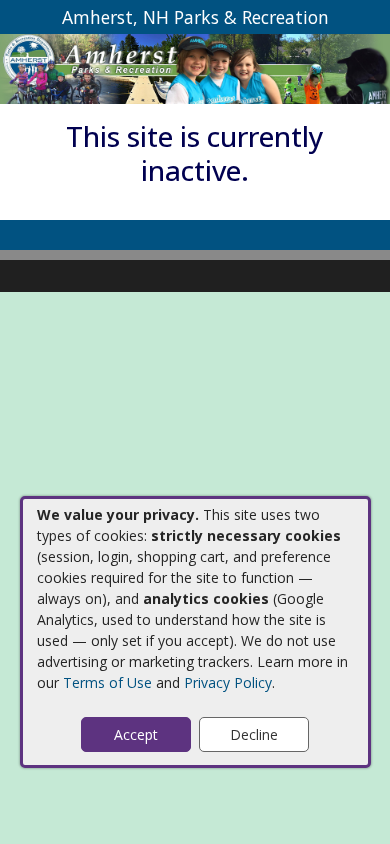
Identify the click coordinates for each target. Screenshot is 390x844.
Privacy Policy (228, 682)
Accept (136, 734)
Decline (254, 734)
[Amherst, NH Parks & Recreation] (195, 67)
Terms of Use (107, 682)
